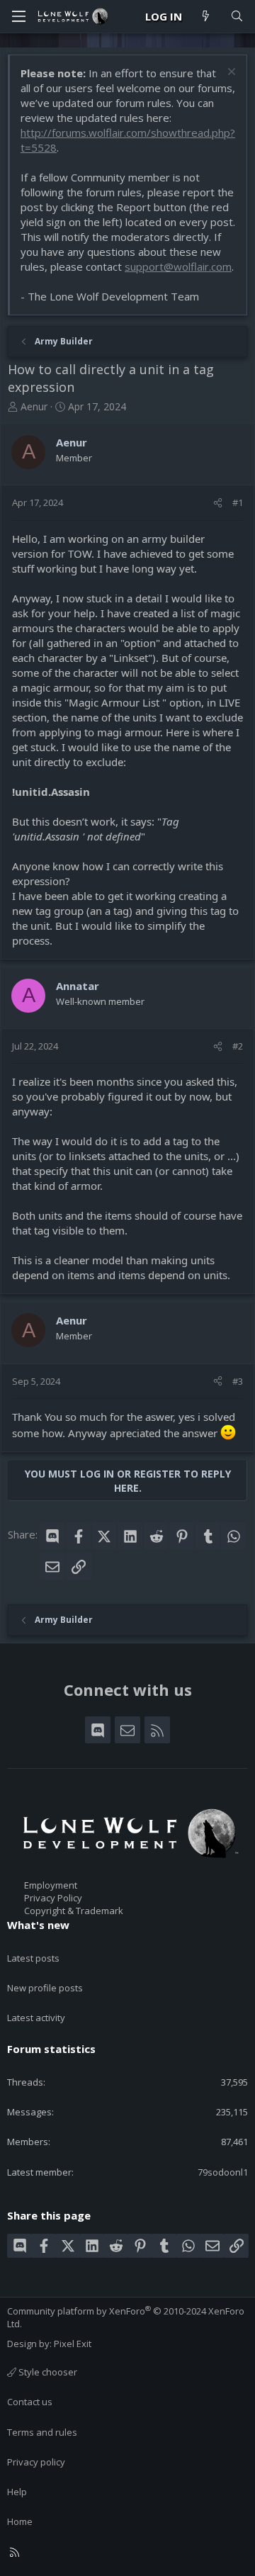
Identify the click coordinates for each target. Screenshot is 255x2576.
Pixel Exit (73, 2344)
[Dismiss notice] (230, 73)
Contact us (30, 2402)
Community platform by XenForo (126, 2317)
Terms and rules (42, 2432)
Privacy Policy (53, 1898)
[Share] (218, 502)
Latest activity (36, 2018)
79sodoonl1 (223, 2172)
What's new (38, 1925)
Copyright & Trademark (74, 1911)
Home (20, 2521)
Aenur (34, 406)
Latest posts (33, 1958)
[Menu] (18, 16)
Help (17, 2492)
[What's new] (206, 17)
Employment (51, 1885)
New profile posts (45, 1988)
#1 (238, 502)
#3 (238, 1381)
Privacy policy (36, 2462)
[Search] (237, 17)
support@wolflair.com (178, 266)
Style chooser (47, 2372)
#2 (238, 1046)
